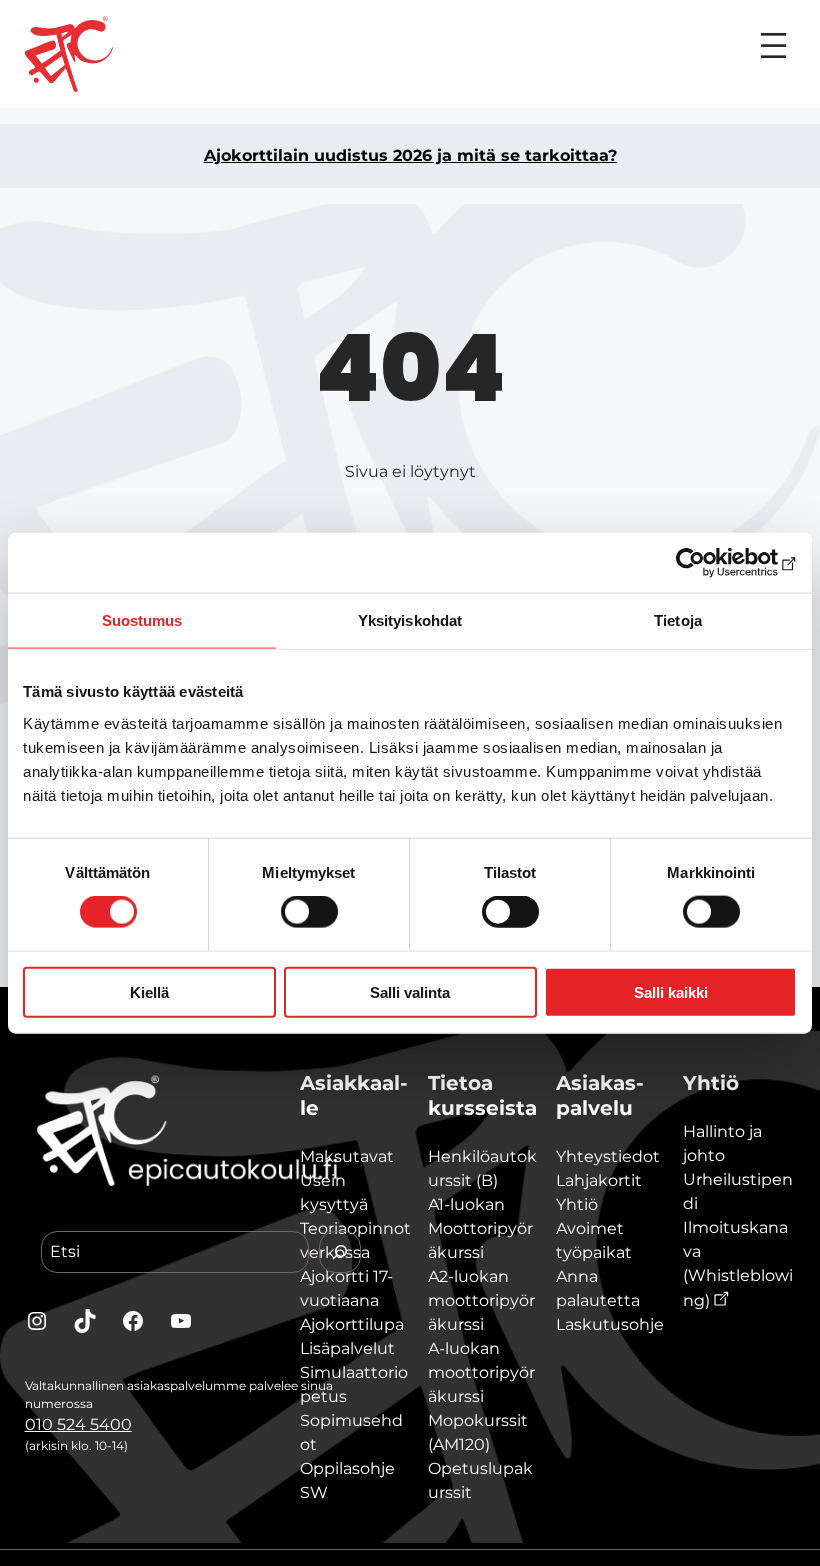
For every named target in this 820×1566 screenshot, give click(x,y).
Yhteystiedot (608, 1156)
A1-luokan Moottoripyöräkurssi (480, 1228)
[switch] (309, 912)
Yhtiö (577, 1204)
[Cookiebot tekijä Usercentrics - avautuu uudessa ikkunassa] (709, 563)
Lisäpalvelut (347, 1348)
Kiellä (149, 991)
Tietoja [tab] (678, 620)
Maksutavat (347, 1156)
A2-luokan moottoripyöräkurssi (481, 1300)
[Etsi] (340, 1252)
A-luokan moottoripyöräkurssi (481, 1372)
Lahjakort (593, 1180)
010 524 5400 (78, 1424)
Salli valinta (410, 991)
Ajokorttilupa (352, 1324)
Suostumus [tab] (142, 620)
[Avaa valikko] (773, 45)
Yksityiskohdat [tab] (410, 620)
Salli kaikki (671, 991)
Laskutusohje (610, 1324)
